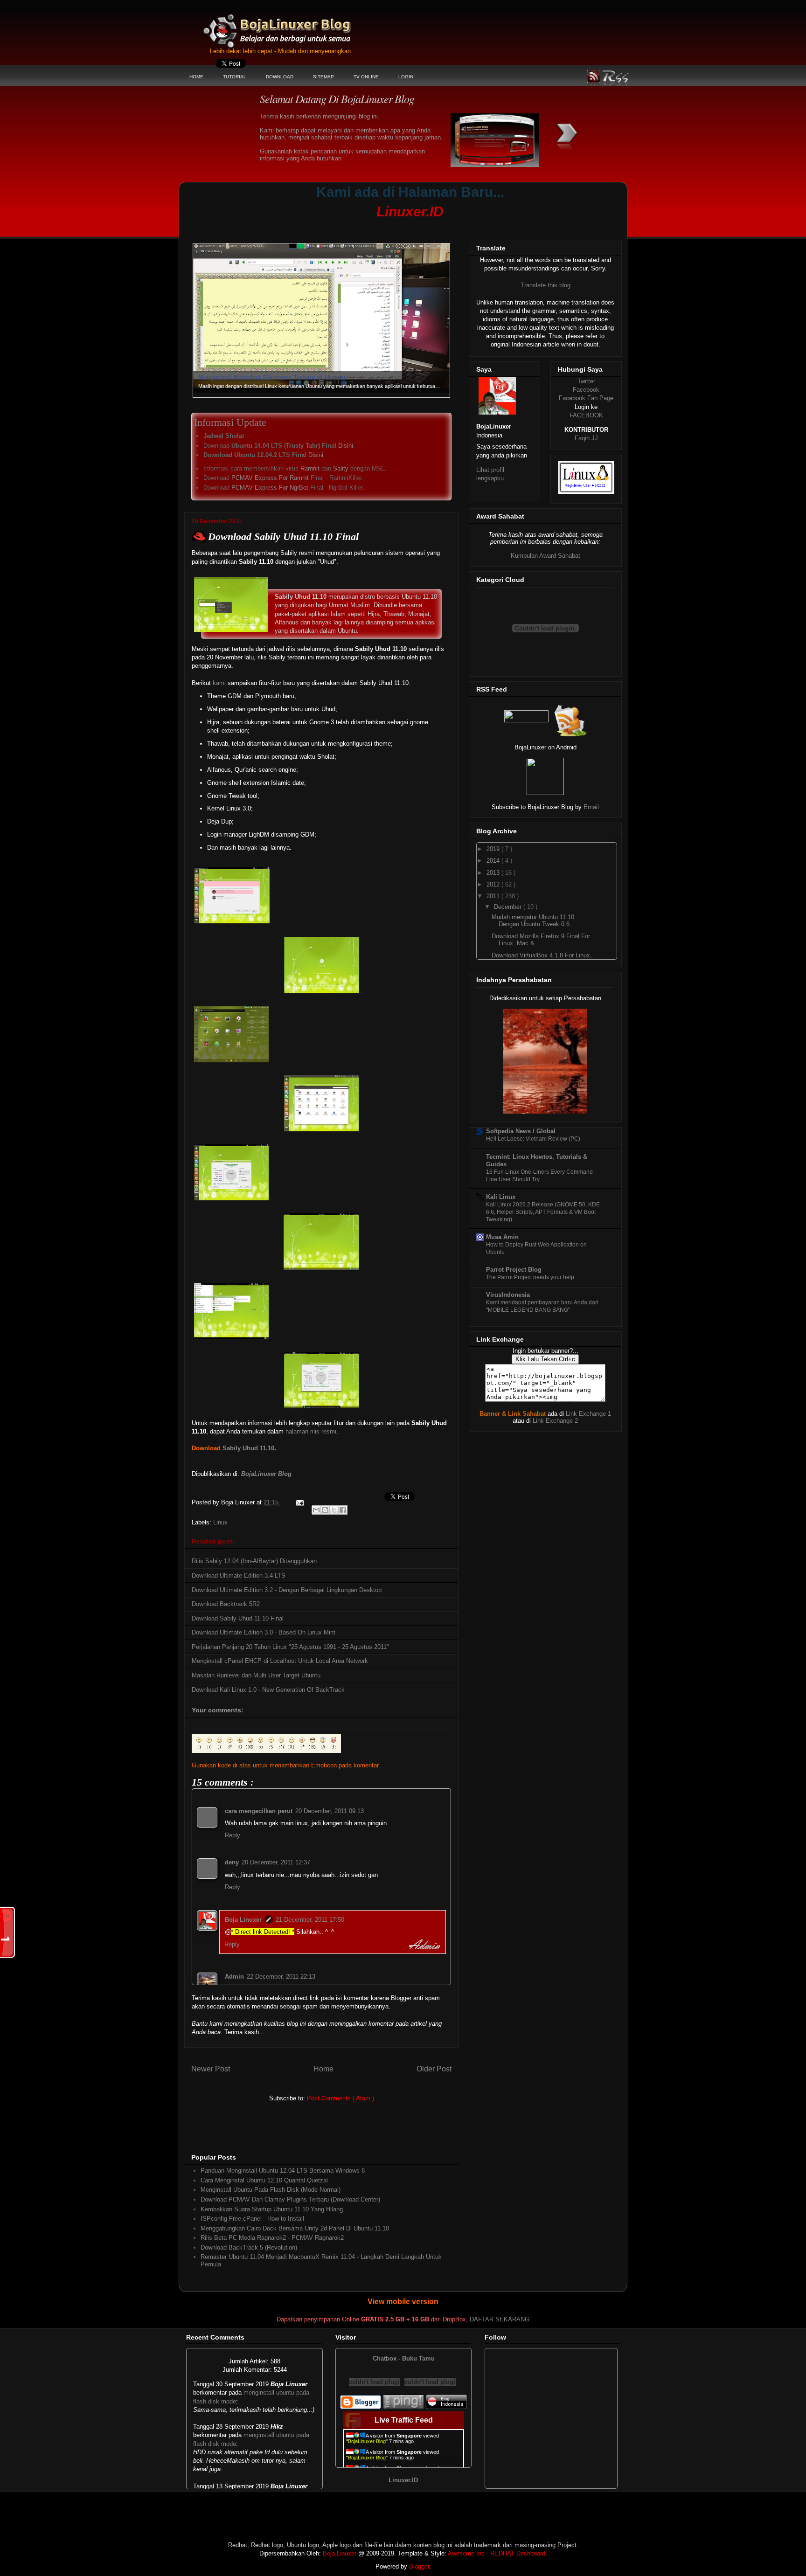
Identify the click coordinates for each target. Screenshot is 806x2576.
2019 (494, 849)
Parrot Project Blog (514, 1270)
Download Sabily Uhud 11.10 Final (238, 1618)
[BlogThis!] (325, 1510)
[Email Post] (299, 1502)
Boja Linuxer (243, 1920)
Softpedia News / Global (521, 1131)
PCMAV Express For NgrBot (270, 488)
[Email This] (316, 1510)
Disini (346, 446)
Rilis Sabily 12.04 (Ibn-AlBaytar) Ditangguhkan (254, 1561)
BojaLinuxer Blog (302, 25)
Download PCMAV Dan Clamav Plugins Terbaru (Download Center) (290, 2199)
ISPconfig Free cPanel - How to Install (252, 2219)
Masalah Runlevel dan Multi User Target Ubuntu (256, 1675)
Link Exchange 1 (588, 1414)
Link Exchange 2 (555, 1421)
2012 (494, 884)
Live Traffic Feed (404, 2420)
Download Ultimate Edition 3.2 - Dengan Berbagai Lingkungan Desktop (287, 1590)
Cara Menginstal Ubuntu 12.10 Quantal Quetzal (264, 2180)
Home (323, 2069)
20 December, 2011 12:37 (276, 1862)
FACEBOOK (586, 415)
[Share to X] (334, 1510)
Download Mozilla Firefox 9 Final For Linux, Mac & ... (541, 940)
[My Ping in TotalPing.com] (403, 2407)
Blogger (419, 2566)
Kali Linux (501, 1197)
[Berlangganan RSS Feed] (526, 720)
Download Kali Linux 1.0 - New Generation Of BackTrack (268, 1690)
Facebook (586, 390)
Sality (341, 468)
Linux (220, 1522)
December (509, 907)
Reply (233, 1835)
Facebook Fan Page (586, 398)
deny (232, 1862)
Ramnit (310, 468)
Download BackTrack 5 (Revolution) (249, 2247)
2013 (494, 873)
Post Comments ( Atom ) (340, 2098)
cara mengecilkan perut (259, 1811)
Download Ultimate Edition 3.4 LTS (239, 1575)
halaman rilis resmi (311, 1431)
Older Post (434, 2069)
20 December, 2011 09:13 (330, 1811)
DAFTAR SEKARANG (500, 2319)
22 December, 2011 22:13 (281, 1977)
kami (219, 683)
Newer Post (211, 2069)
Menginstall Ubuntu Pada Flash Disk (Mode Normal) (271, 2190)
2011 (494, 896)
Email (591, 807)
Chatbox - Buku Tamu (404, 2358)
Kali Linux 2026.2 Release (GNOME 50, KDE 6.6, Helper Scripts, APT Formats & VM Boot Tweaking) (543, 1212)
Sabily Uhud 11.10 (248, 1448)
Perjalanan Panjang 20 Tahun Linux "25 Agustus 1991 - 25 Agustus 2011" (290, 1647)
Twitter (586, 381)
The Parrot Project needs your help (530, 1277)
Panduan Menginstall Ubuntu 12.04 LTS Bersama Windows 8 (283, 2171)
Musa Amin (502, 1237)
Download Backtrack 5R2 (226, 1604)
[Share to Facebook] (343, 1510)
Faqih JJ (586, 438)
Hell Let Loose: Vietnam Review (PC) (533, 1139)
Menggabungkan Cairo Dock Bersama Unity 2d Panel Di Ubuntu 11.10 (295, 2228)
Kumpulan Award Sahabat (545, 556)
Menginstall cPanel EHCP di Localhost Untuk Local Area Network (280, 1661)
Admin (234, 1977)
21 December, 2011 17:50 (310, 1920)
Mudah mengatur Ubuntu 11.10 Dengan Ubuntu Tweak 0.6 (533, 921)
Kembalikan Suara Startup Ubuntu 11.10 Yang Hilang (272, 2209)
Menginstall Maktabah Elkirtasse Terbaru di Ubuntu (272, 393)
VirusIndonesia (508, 1295)
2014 (494, 861)
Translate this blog (545, 285)
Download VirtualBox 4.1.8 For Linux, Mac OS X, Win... (542, 959)
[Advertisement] (363, 226)
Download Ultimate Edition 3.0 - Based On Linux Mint (264, 1632)
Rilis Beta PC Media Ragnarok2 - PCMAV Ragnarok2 (272, 2238)
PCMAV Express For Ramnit (270, 478)
